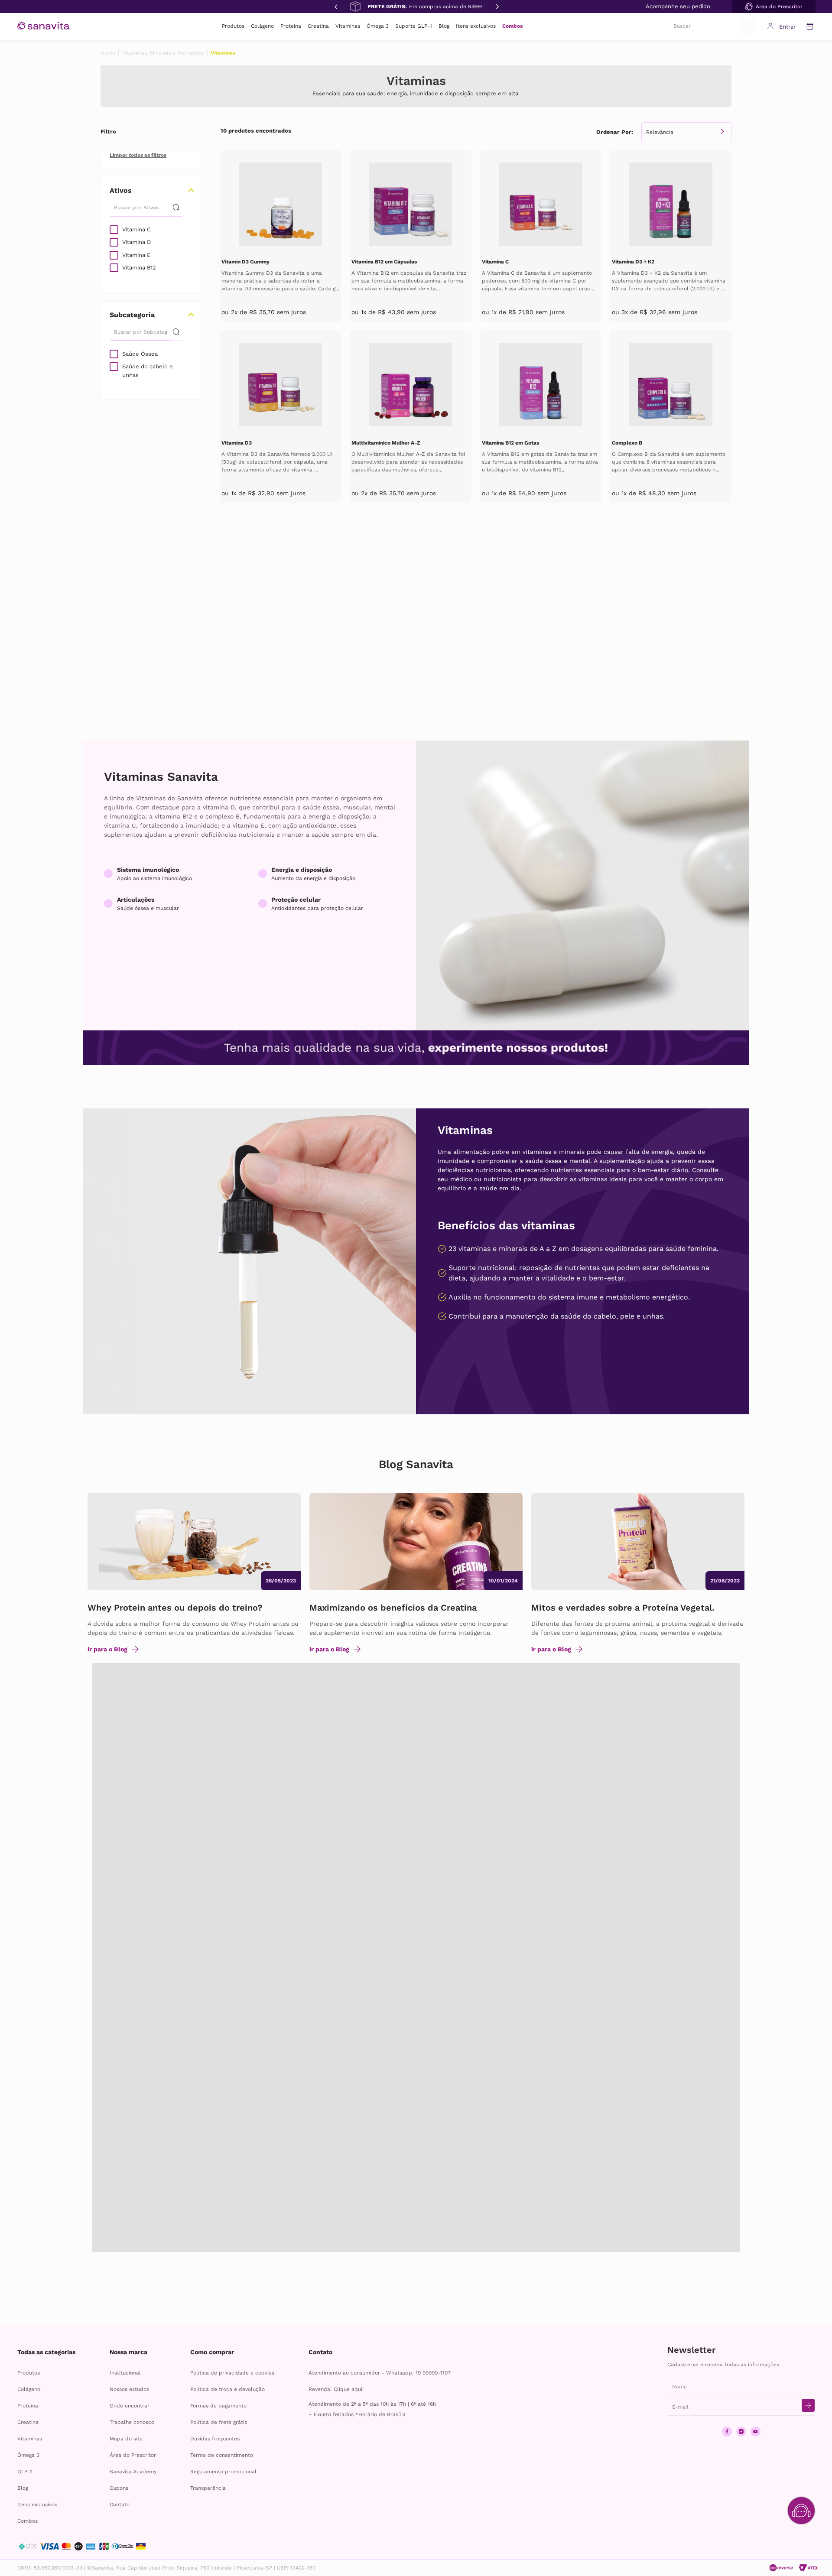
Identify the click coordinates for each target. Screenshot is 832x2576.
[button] (774, 6)
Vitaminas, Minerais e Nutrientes (163, 53)
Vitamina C (136, 229)
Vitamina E (136, 255)
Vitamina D (136, 242)
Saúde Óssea (140, 354)
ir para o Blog (107, 1649)
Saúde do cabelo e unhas (148, 371)
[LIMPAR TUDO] (138, 155)
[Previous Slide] (335, 6)
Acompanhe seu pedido (678, 6)
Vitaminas (223, 53)
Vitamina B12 (139, 268)
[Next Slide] (497, 6)
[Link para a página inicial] (108, 53)
